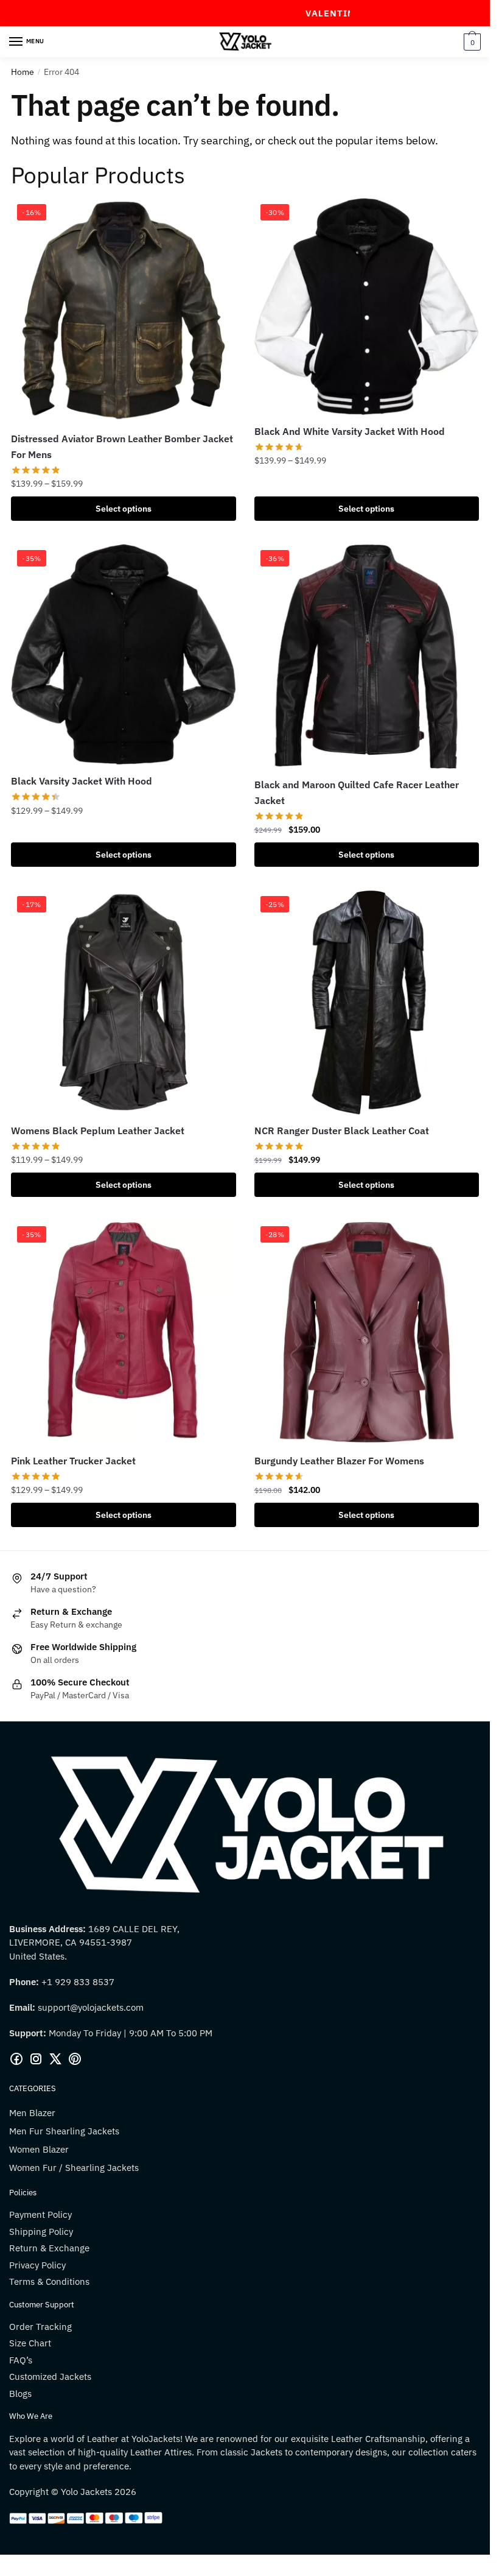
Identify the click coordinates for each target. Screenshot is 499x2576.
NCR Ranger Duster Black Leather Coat (342, 1131)
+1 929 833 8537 (78, 1982)
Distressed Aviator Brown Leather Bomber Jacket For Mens (122, 446)
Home (23, 72)
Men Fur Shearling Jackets (64, 2131)
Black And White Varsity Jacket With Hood (350, 431)
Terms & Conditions (49, 2281)
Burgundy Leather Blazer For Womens (339, 1461)
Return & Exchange (49, 2248)
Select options (124, 509)
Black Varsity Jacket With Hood (82, 781)
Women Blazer (39, 2149)
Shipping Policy (41, 2232)
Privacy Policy (37, 2265)
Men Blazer (32, 2113)
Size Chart (30, 2343)
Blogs (20, 2394)
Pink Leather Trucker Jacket (73, 1461)
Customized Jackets (50, 2377)
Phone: (25, 1982)
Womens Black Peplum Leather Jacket (98, 1131)
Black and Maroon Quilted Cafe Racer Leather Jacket (357, 792)
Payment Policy (40, 2214)
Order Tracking (40, 2327)
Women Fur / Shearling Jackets (74, 2168)
